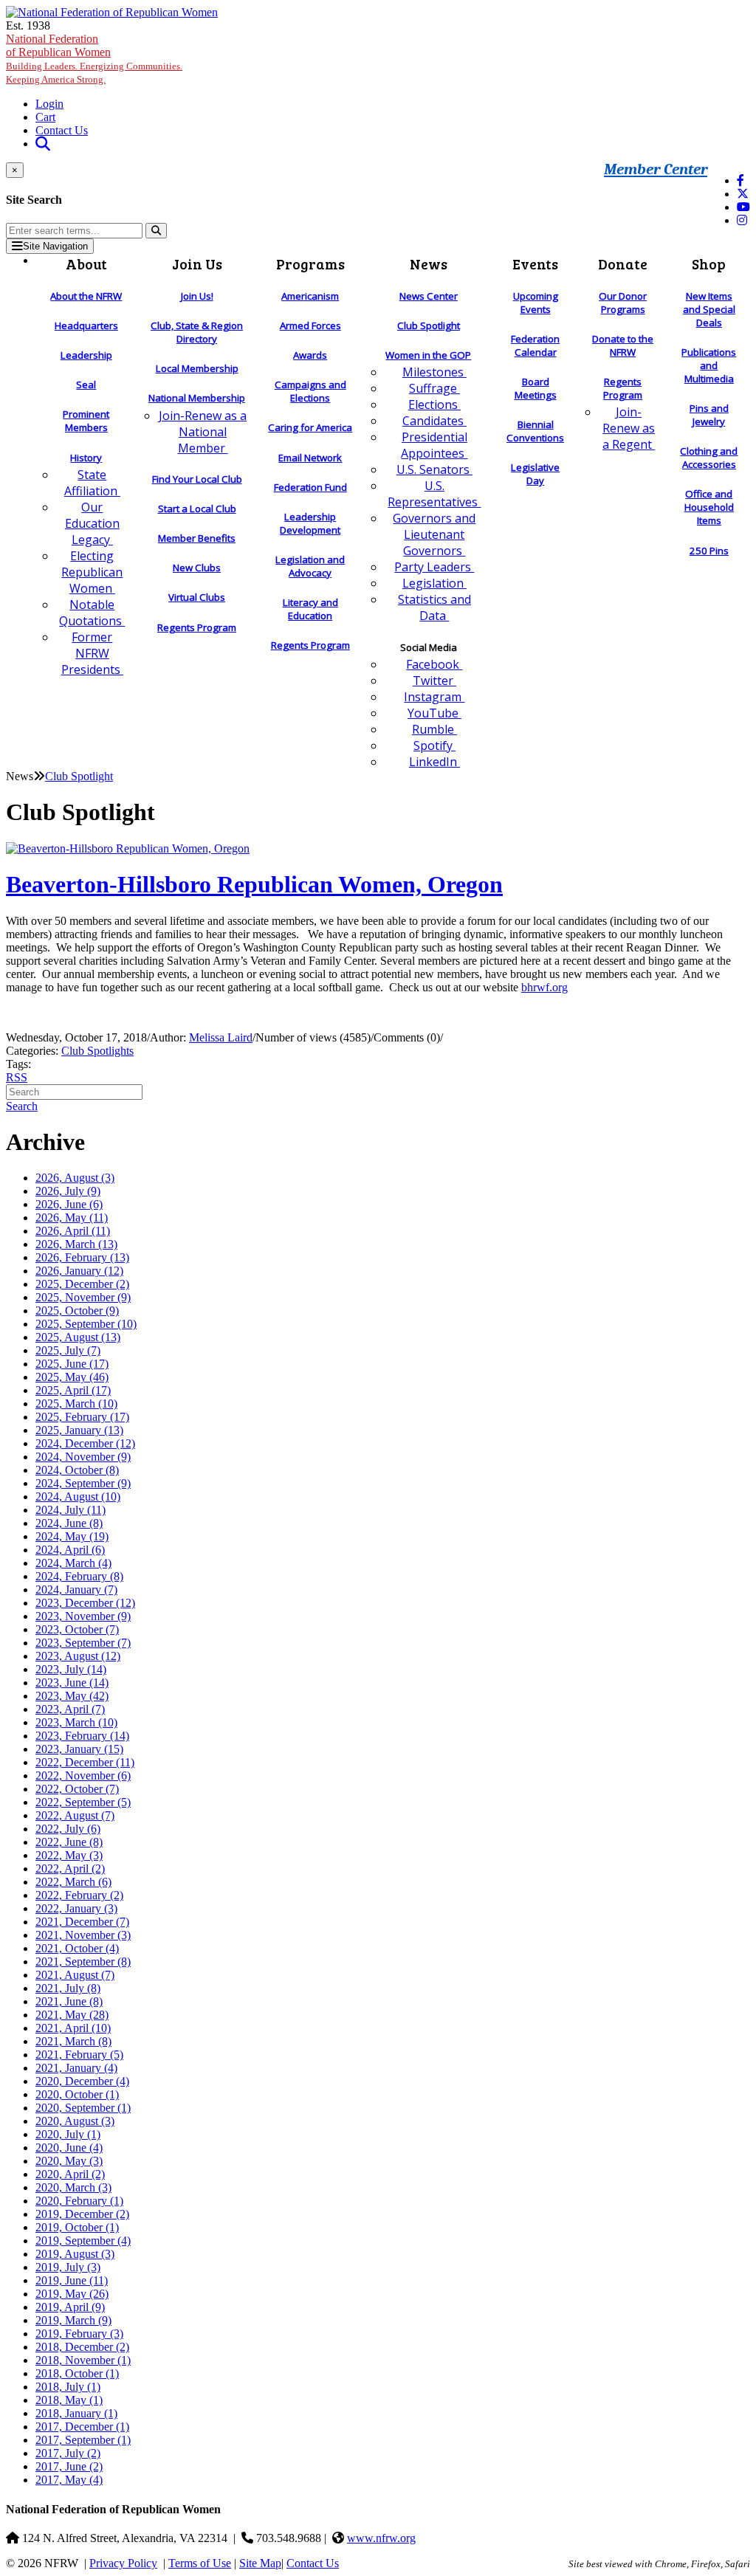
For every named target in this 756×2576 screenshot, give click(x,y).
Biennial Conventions (535, 431)
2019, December (82, 2214)
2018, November (83, 2360)
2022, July (68, 1829)
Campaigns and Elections (310, 391)
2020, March (73, 2187)
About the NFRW (86, 296)
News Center (429, 296)
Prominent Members (86, 421)
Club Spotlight (429, 326)
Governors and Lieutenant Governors (434, 534)
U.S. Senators (434, 469)
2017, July (68, 2453)
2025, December (82, 1284)
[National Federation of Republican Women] (112, 12)
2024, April (70, 1550)
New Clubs (197, 568)
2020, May (69, 2161)
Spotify (434, 745)
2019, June (72, 2280)
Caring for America (310, 427)
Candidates (434, 421)
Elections (434, 404)
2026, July (68, 1191)
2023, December (85, 1603)
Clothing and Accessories (709, 458)
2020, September (83, 2108)
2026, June (69, 1204)
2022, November (83, 1776)
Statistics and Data (434, 607)
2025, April (73, 1390)
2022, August (75, 1815)
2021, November (83, 1935)
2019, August (75, 2254)
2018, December (82, 2347)
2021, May (72, 2015)
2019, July (68, 2267)
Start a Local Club (197, 509)
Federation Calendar (535, 345)
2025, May (72, 1377)
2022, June (69, 1842)
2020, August (75, 2121)
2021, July (68, 1988)
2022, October (77, 1789)
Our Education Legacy (92, 523)
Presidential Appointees (434, 445)
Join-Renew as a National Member (203, 432)
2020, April (70, 2174)
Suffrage (434, 388)
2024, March (73, 1563)
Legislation (434, 583)
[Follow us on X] (743, 194)
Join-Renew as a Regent (629, 428)
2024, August (78, 1497)
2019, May (72, 2294)
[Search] (156, 231)
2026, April (73, 1231)
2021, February (79, 2055)
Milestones (434, 372)
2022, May (69, 1855)
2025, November (83, 1297)
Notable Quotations (92, 613)
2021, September (83, 1962)
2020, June (69, 2148)
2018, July (68, 2387)
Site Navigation (55, 246)
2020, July (68, 2134)
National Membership (197, 398)
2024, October (77, 1470)
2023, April (70, 1709)
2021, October (77, 1948)
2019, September (83, 2241)
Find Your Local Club (197, 479)
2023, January (79, 1749)
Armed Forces (310, 326)
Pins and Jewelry (709, 415)
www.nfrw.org (381, 2538)
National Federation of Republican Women (94, 59)
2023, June (72, 1683)
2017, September (83, 2440)
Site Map (260, 2563)
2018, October (77, 2373)
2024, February (79, 1576)
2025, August (78, 1337)
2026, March (76, 1244)
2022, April (70, 1869)
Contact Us (62, 130)
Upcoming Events (536, 303)
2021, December (82, 1922)
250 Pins (709, 551)
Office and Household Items (709, 507)
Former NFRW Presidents (92, 653)
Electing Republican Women (92, 572)
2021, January (76, 2068)
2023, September (83, 1643)
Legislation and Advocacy (310, 566)
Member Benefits (197, 538)
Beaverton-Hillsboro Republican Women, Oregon (254, 884)
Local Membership (197, 368)
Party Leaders (434, 567)
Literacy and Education (310, 609)
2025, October (77, 1311)
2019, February (79, 2334)
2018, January (76, 2413)
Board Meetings (536, 388)
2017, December (82, 2427)
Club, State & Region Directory (197, 332)
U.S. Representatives (434, 494)
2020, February (79, 2201)
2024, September (83, 1483)
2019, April (70, 2307)
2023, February (82, 1736)
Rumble (434, 729)
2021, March (73, 2041)
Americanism (310, 296)
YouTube (434, 713)
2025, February (82, 1417)
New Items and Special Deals (709, 309)
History (86, 458)
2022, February (79, 1895)
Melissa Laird (221, 1037)
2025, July (68, 1350)
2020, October (77, 2094)
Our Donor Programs (623, 303)
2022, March (73, 1882)
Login (49, 104)
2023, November (83, 1616)
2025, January (79, 1430)
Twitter (434, 681)
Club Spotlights (97, 1051)
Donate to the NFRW (623, 345)
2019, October (77, 2227)
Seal (86, 385)
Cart (45, 117)
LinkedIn (434, 762)
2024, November (83, 1457)
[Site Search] (43, 144)
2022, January (76, 1908)
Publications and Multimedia (709, 365)
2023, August (78, 1656)
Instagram (434, 697)
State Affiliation (92, 483)
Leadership (86, 355)
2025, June (72, 1364)
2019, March (73, 2320)
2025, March (76, 1404)
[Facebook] (740, 180)
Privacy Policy (123, 2563)
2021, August (75, 1975)
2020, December (82, 2081)
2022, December (85, 1762)
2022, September (83, 1802)
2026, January (79, 1271)
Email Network (310, 458)
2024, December (85, 1443)
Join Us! (197, 296)
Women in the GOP (428, 355)
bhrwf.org (544, 987)
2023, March (76, 1722)
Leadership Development (310, 523)
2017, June (69, 2466)
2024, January (76, 1590)
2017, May (69, 2480)
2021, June (69, 2001)
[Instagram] (742, 220)
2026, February (82, 1257)
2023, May (72, 1696)
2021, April (73, 2028)
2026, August (75, 1178)
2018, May (69, 2400)
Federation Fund (310, 487)
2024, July (71, 1510)
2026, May (72, 1218)
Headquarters (86, 326)
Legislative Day (535, 474)
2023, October (77, 1629)
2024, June (69, 1523)
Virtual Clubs (197, 597)
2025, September (86, 1324)
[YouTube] (743, 207)
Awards (310, 355)
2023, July (71, 1669)
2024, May (72, 1536)
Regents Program (197, 627)
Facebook (434, 664)
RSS (17, 1077)
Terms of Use (200, 2563)
